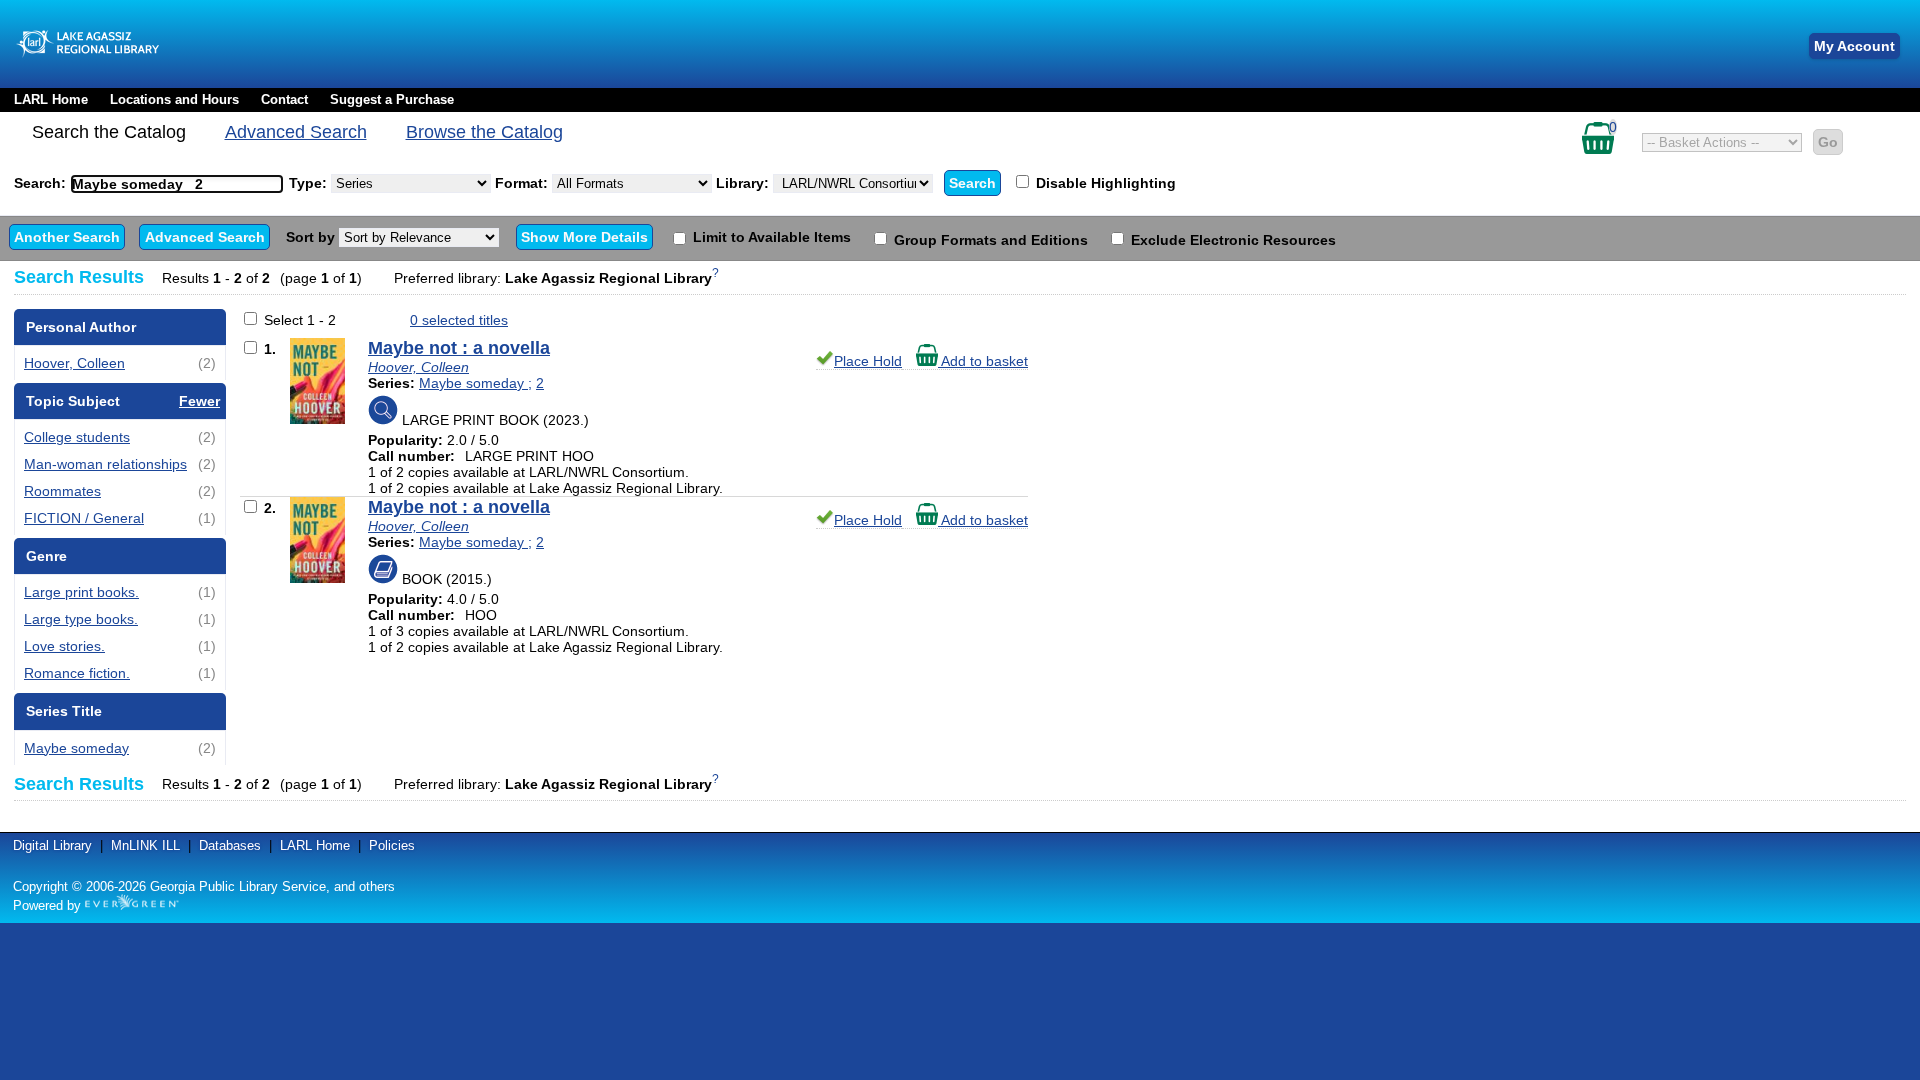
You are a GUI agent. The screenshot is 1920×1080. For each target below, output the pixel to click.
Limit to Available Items (770, 237)
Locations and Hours (174, 99)
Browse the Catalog (484, 132)
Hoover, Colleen (74, 363)
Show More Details (584, 237)
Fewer (199, 401)
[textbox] (167, 184)
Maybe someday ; (475, 383)
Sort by (312, 237)
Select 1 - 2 (300, 320)
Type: (310, 183)
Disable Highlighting (1104, 183)
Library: (744, 183)
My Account (1854, 46)
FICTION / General (84, 518)
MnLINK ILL (145, 845)
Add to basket (983, 361)
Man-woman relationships (105, 464)
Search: (42, 183)
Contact (284, 99)
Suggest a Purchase (392, 99)
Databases (230, 845)
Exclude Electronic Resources (1231, 240)
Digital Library (52, 845)
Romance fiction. (77, 673)
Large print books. (81, 592)
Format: (523, 183)
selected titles (459, 320)
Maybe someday (76, 748)
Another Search (67, 237)
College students (77, 437)
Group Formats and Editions (989, 240)
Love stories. (64, 646)
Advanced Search (296, 132)
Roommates (62, 491)
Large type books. (81, 619)
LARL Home (51, 99)
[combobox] (177, 184)
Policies (392, 845)
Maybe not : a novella (459, 348)
